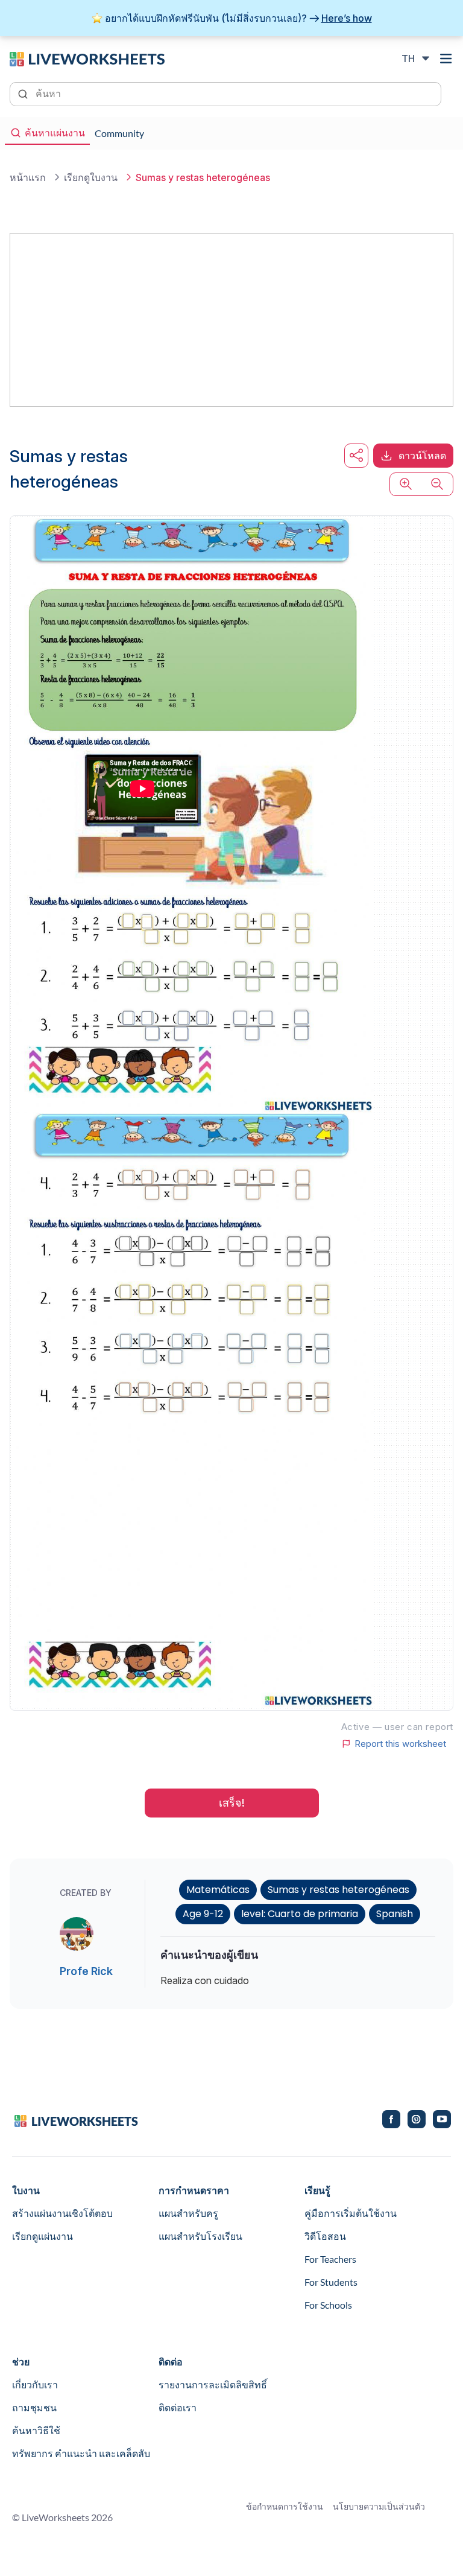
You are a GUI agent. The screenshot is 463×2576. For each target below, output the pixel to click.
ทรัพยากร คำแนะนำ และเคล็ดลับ (81, 2453)
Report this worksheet (400, 1744)
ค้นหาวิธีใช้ (36, 2430)
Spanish (395, 1914)
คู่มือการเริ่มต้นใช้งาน (351, 2213)
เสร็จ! (232, 1803)
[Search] (24, 93)
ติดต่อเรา (178, 2407)
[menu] (446, 59)
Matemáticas (218, 1890)
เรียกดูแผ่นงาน (43, 2236)
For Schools (328, 2305)
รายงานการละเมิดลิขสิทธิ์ (213, 2384)
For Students (331, 2282)
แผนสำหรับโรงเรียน (200, 2236)
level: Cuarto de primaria (300, 1914)
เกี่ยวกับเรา (35, 2384)
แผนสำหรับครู (188, 2213)
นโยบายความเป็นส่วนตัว (379, 2506)
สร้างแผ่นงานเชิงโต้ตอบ (62, 2213)
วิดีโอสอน (325, 2236)
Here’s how (347, 18)
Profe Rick (86, 1971)
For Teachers (330, 2259)
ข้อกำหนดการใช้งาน (285, 2506)
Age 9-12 (203, 1914)
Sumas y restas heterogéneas (339, 1890)
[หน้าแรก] (87, 58)
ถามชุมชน (34, 2407)
